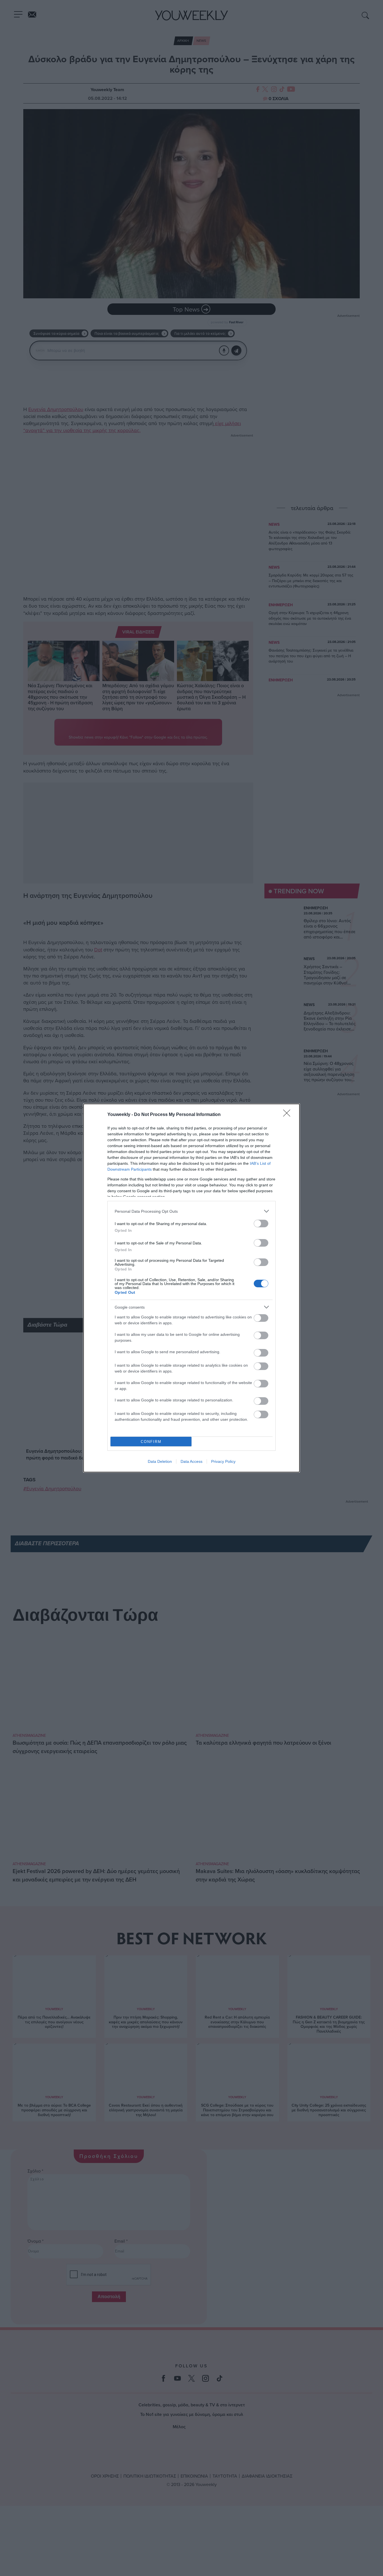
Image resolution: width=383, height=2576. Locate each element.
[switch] (261, 1224)
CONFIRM (151, 1442)
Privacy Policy (223, 1461)
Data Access (191, 1461)
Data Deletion (160, 1461)
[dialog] (191, 1288)
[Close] (289, 1115)
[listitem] (191, 1211)
